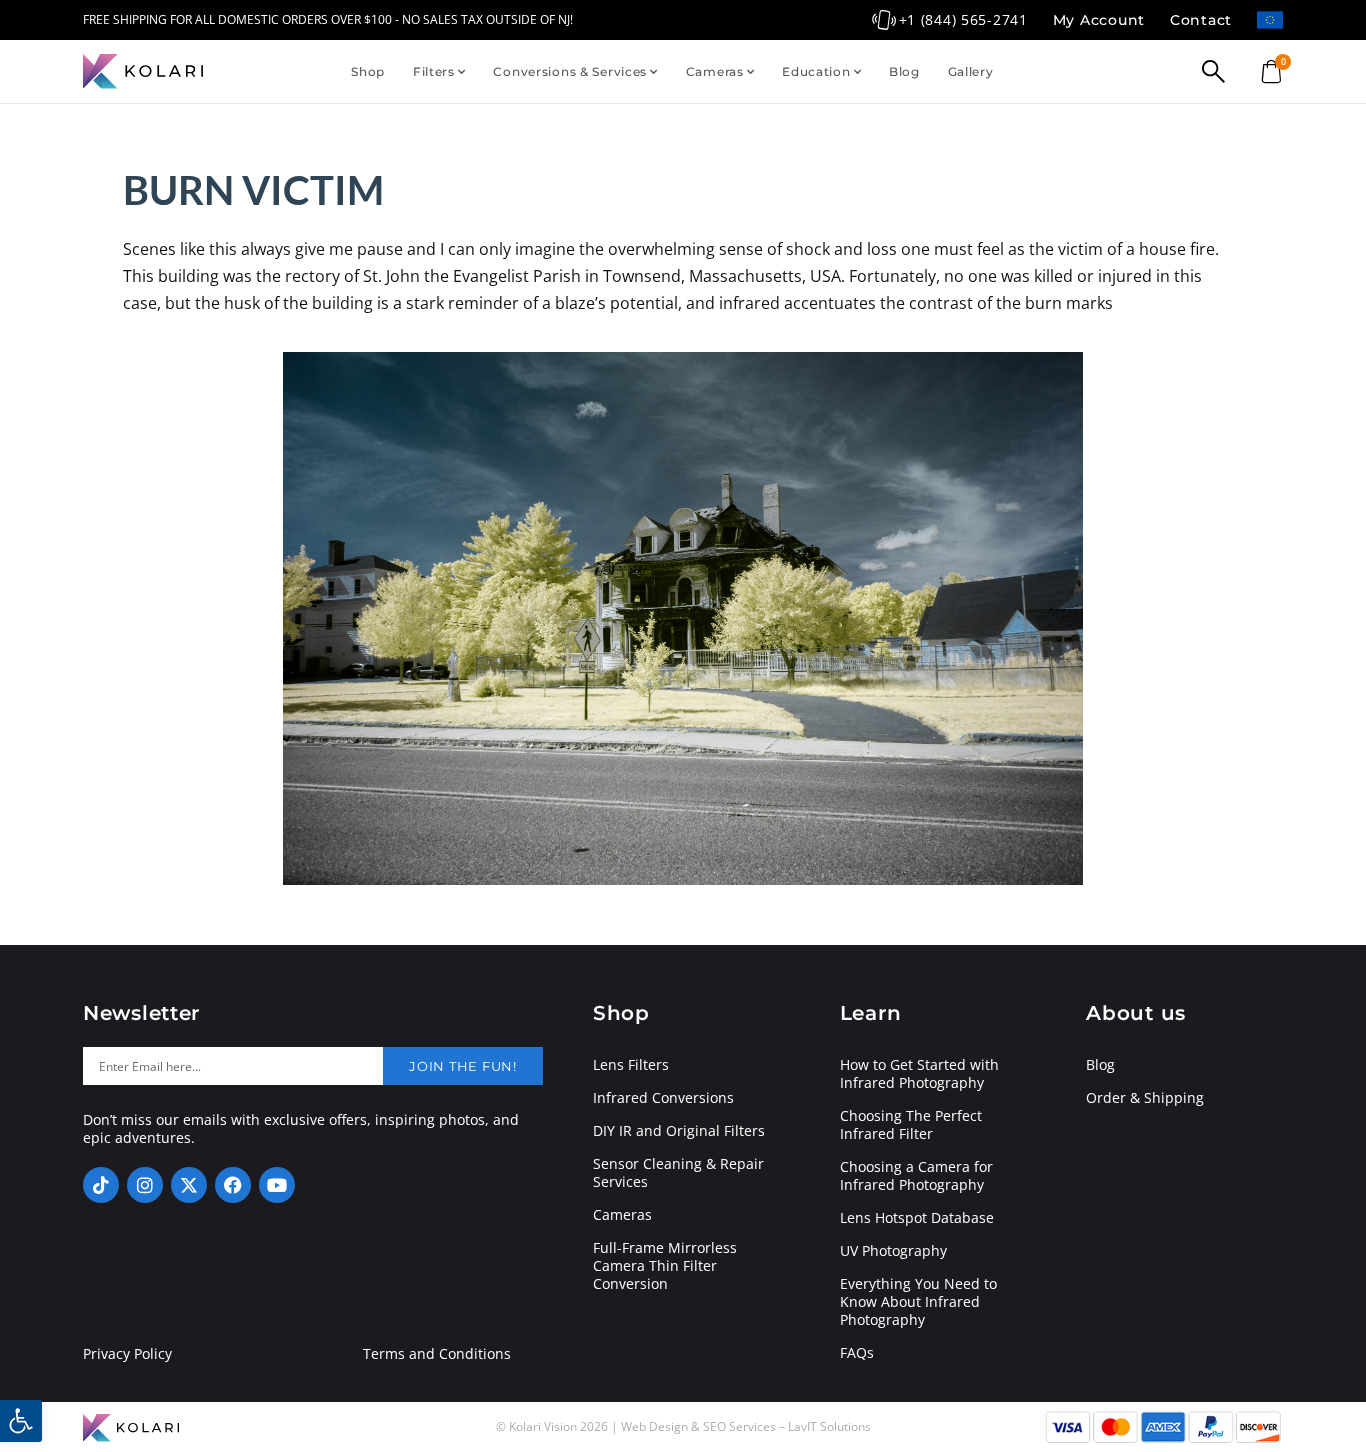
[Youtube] (277, 1185)
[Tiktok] (101, 1185)
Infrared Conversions (663, 1098)
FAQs (857, 1353)
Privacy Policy (127, 1354)
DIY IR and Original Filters (679, 1131)
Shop (368, 71)
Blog (904, 71)
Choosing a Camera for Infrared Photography (916, 1176)
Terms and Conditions (437, 1354)
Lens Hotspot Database (917, 1218)
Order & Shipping (1145, 1098)
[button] (21, 1421)
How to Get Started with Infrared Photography (919, 1074)
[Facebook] (233, 1185)
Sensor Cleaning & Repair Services (678, 1173)
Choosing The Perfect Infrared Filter (911, 1125)
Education (816, 71)
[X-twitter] (189, 1185)
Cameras (715, 71)
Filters (434, 71)
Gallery (971, 71)
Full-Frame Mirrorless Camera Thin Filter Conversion (665, 1266)
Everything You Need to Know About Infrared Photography (918, 1302)
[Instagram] (145, 1185)
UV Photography (893, 1251)
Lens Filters (631, 1065)
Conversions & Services (570, 71)
